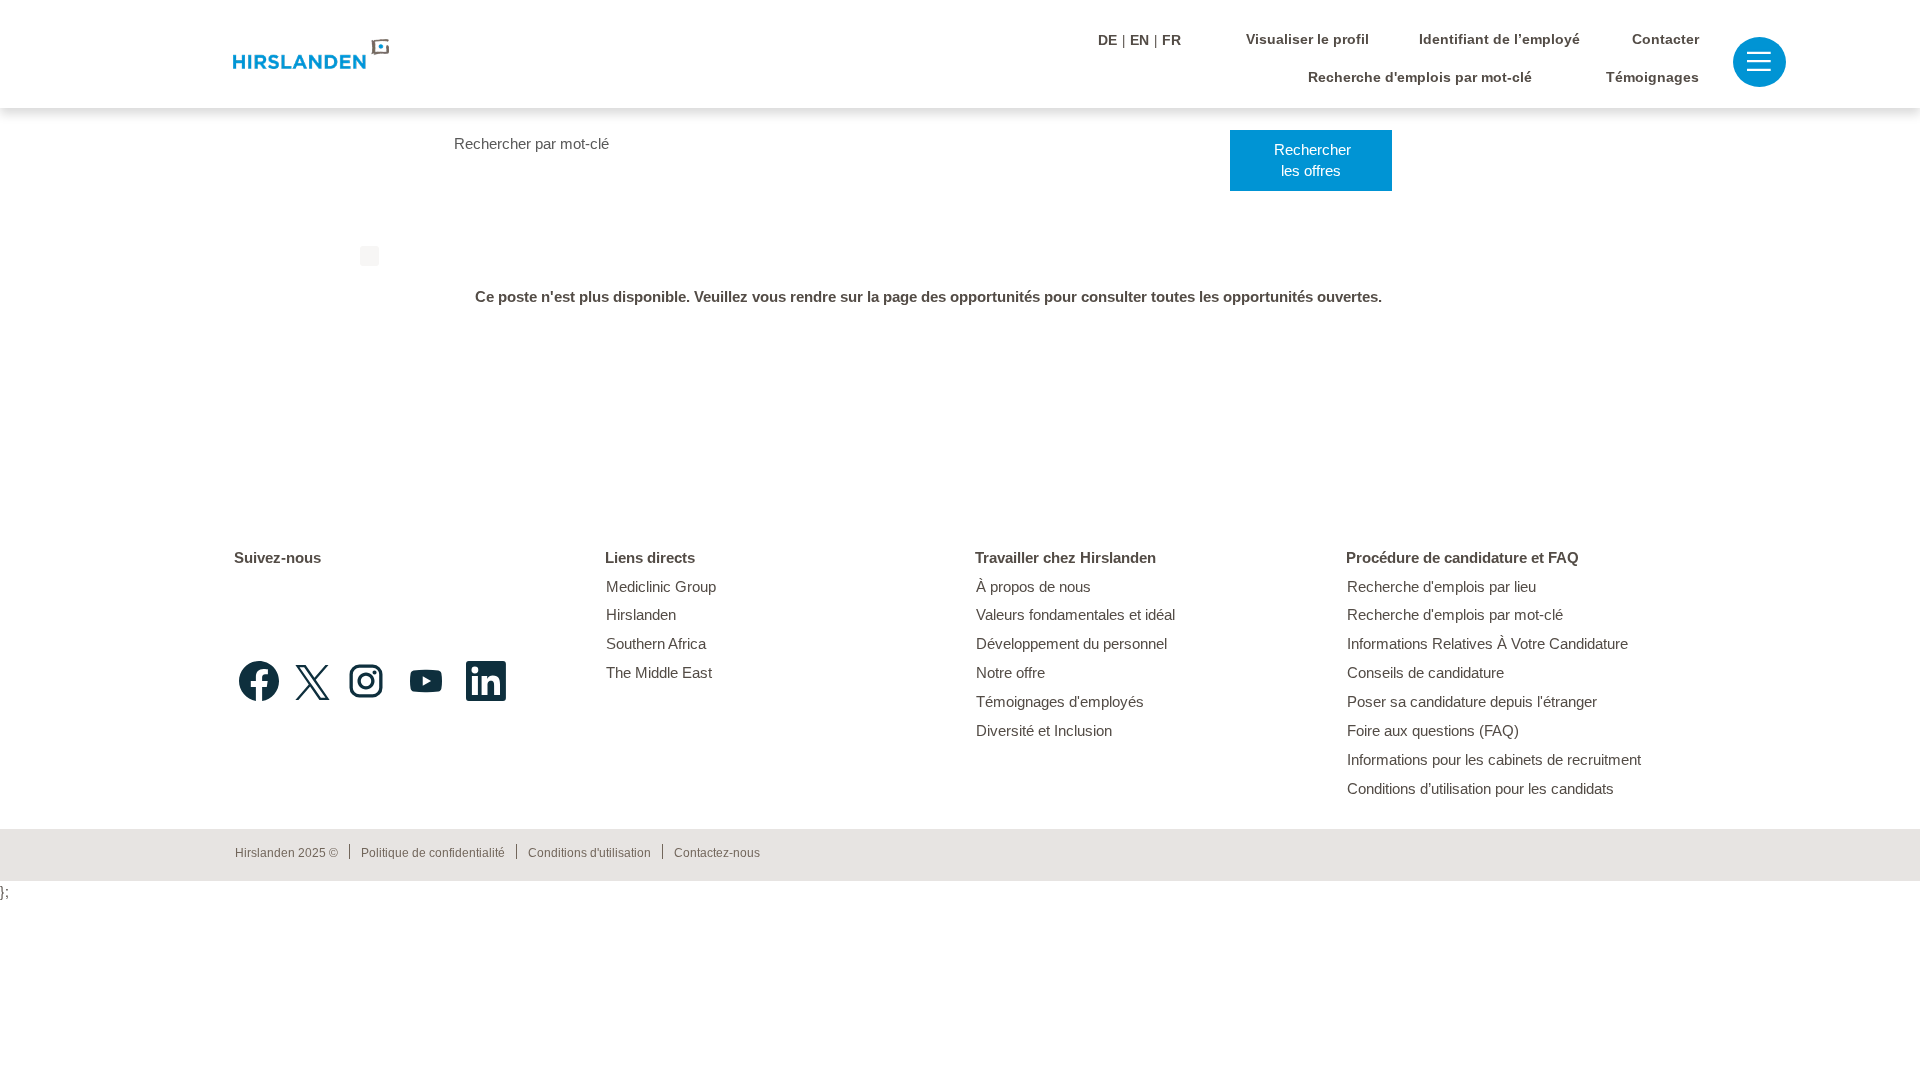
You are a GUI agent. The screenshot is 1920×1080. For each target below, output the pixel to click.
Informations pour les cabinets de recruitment (1494, 759)
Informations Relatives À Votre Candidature (1487, 643)
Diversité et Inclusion (1044, 730)
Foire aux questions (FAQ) (1433, 730)
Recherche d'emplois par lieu (1441, 586)
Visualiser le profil (1307, 39)
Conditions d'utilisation (589, 853)
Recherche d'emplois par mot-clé (1420, 77)
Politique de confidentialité (433, 853)
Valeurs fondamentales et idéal (1075, 614)
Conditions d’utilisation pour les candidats (1480, 788)
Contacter (1665, 39)
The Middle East (659, 672)
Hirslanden (641, 614)
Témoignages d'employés (1060, 701)
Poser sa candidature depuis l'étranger (1472, 701)
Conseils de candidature (1425, 672)
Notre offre (1010, 672)
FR (1171, 40)
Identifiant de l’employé (1499, 39)
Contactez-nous (717, 853)
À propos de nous (1033, 586)
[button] (1749, 61)
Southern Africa (656, 643)
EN (1139, 40)
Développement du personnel (1071, 643)
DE (1107, 40)
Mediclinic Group (661, 586)
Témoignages (1652, 77)
